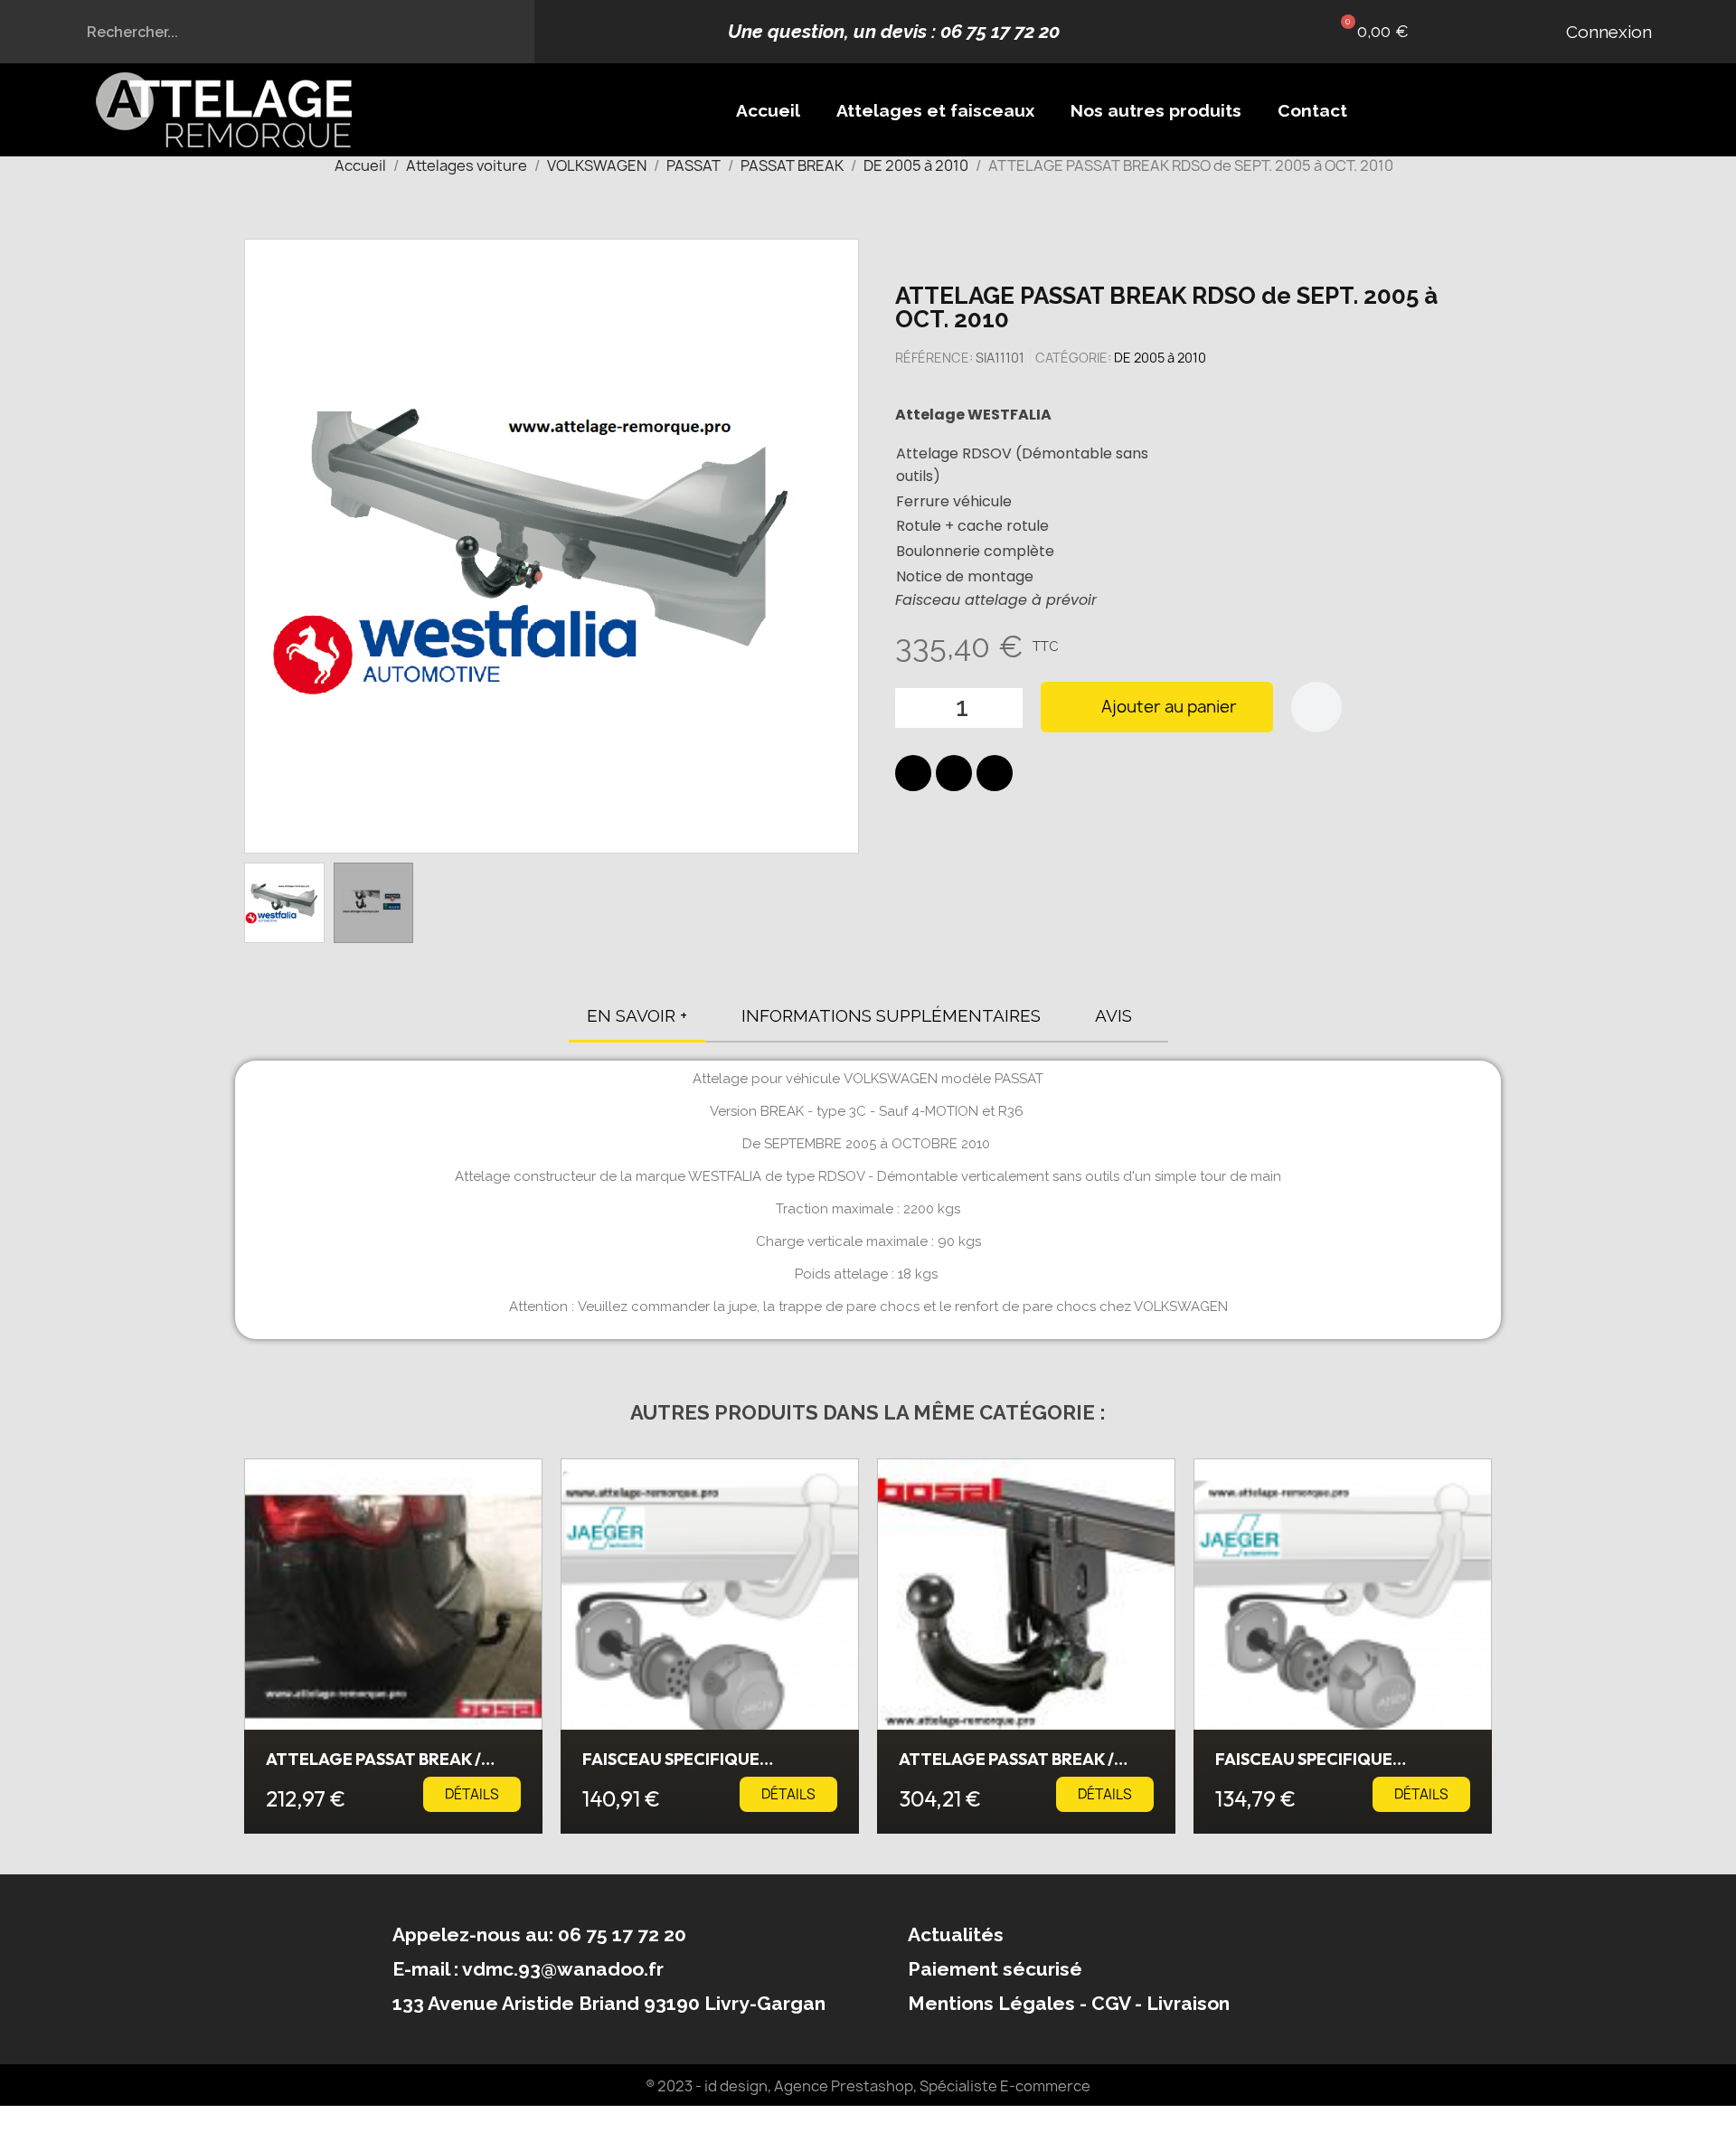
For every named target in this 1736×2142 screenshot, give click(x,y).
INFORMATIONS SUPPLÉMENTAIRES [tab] (891, 1015)
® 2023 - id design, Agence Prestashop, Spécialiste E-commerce (868, 2086)
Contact (1312, 110)
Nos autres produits (1156, 110)
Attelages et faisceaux (935, 110)
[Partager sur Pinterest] (995, 773)
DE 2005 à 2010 (1160, 358)
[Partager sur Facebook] (913, 773)
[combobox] (268, 32)
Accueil (768, 110)
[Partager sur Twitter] (954, 773)
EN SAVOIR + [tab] (637, 1015)
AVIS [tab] (1113, 1015)
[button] (1370, 32)
